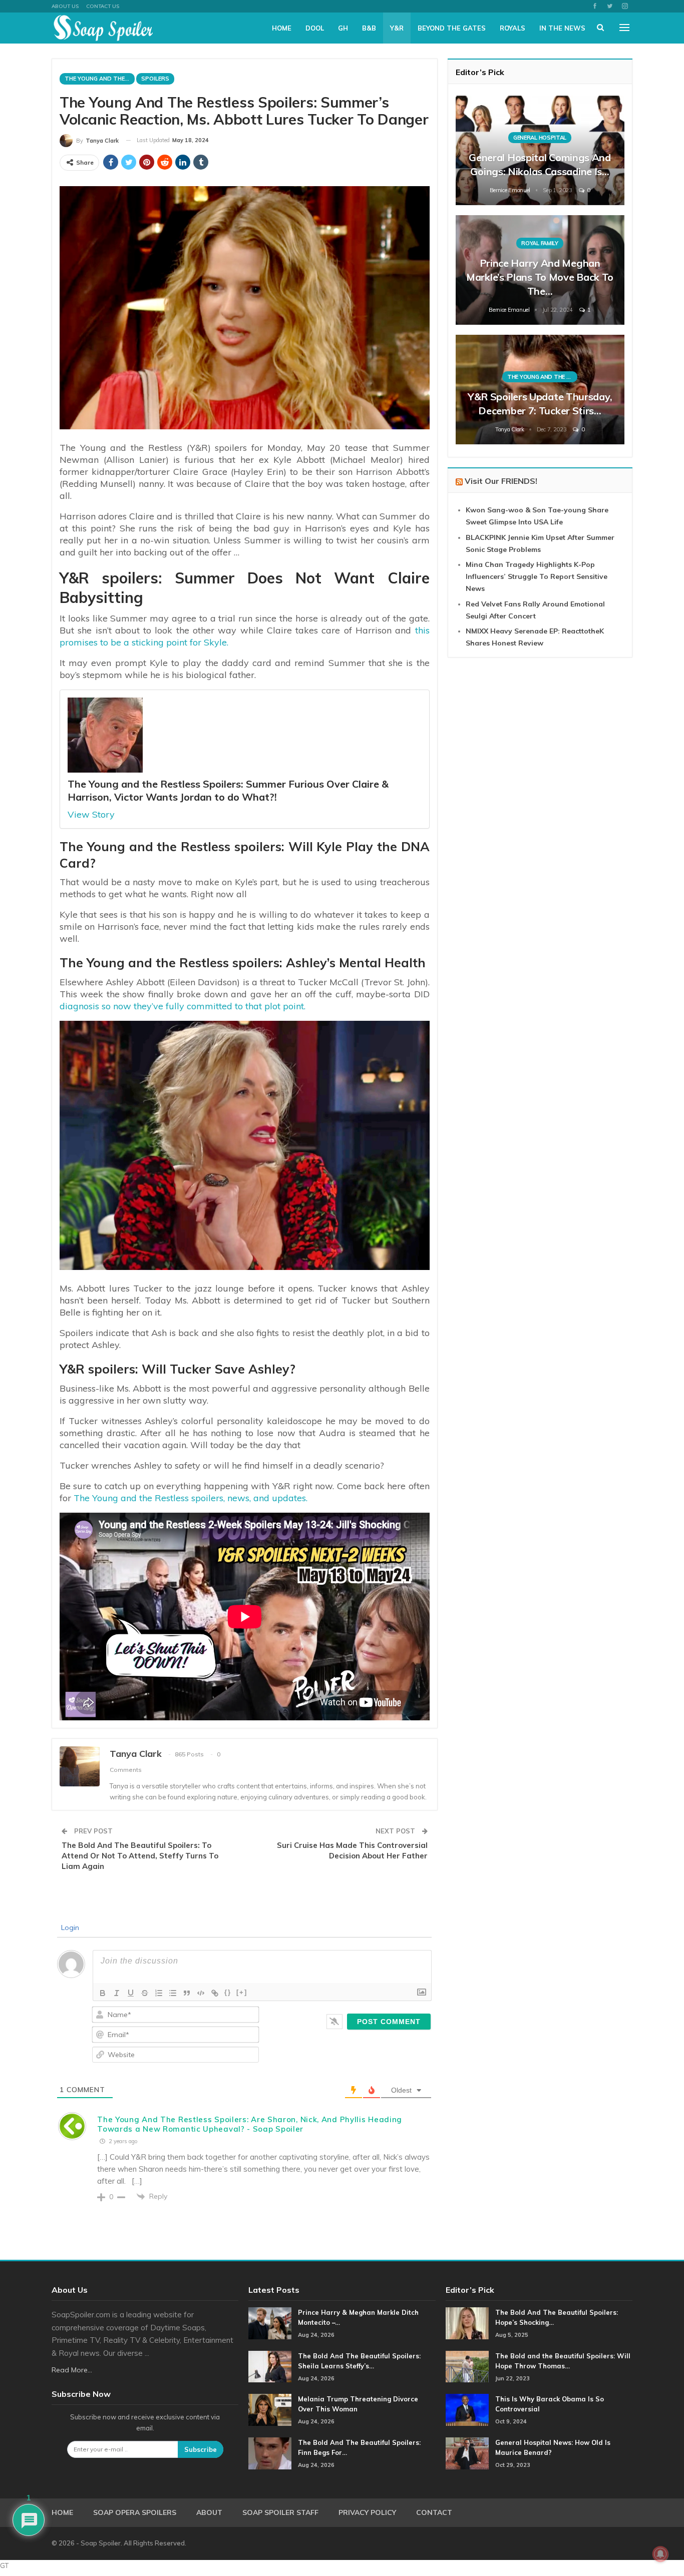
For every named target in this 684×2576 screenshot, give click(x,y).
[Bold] (103, 1993)
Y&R (397, 28)
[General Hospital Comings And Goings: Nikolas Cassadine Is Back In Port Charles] (540, 150)
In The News (562, 28)
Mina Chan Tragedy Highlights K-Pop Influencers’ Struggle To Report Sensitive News (537, 576)
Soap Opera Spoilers (135, 2512)
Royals (512, 28)
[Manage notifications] (660, 2554)
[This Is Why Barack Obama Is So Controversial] (467, 2410)
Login (69, 1927)
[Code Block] (201, 1993)
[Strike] (145, 1993)
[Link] (215, 1993)
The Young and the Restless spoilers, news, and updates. (191, 1498)
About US (65, 6)
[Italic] (117, 1993)
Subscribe (201, 2449)
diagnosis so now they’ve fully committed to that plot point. (183, 1006)
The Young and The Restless (100, 79)
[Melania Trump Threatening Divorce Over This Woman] (270, 2410)
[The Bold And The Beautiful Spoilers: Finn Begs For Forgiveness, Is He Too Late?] (270, 2453)
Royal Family (540, 243)
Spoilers (155, 79)
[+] (242, 1992)
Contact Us (103, 6)
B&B (369, 28)
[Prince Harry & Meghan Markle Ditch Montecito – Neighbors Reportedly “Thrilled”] (270, 2323)
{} (228, 1992)
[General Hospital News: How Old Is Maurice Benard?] (467, 2453)
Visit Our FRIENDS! (501, 481)
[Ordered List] (159, 1993)
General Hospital (540, 138)
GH (343, 28)
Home (282, 28)
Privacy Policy (367, 2512)
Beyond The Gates (452, 28)
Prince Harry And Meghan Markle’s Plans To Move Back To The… (540, 277)
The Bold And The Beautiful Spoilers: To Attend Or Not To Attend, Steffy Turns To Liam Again (140, 1856)
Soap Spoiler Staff (280, 2512)
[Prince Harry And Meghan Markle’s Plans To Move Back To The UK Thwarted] (540, 270)
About (209, 2512)
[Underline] (131, 1993)
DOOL (315, 28)
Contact (434, 2512)
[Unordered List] (173, 1993)
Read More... (72, 2370)
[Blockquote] (187, 1993)
